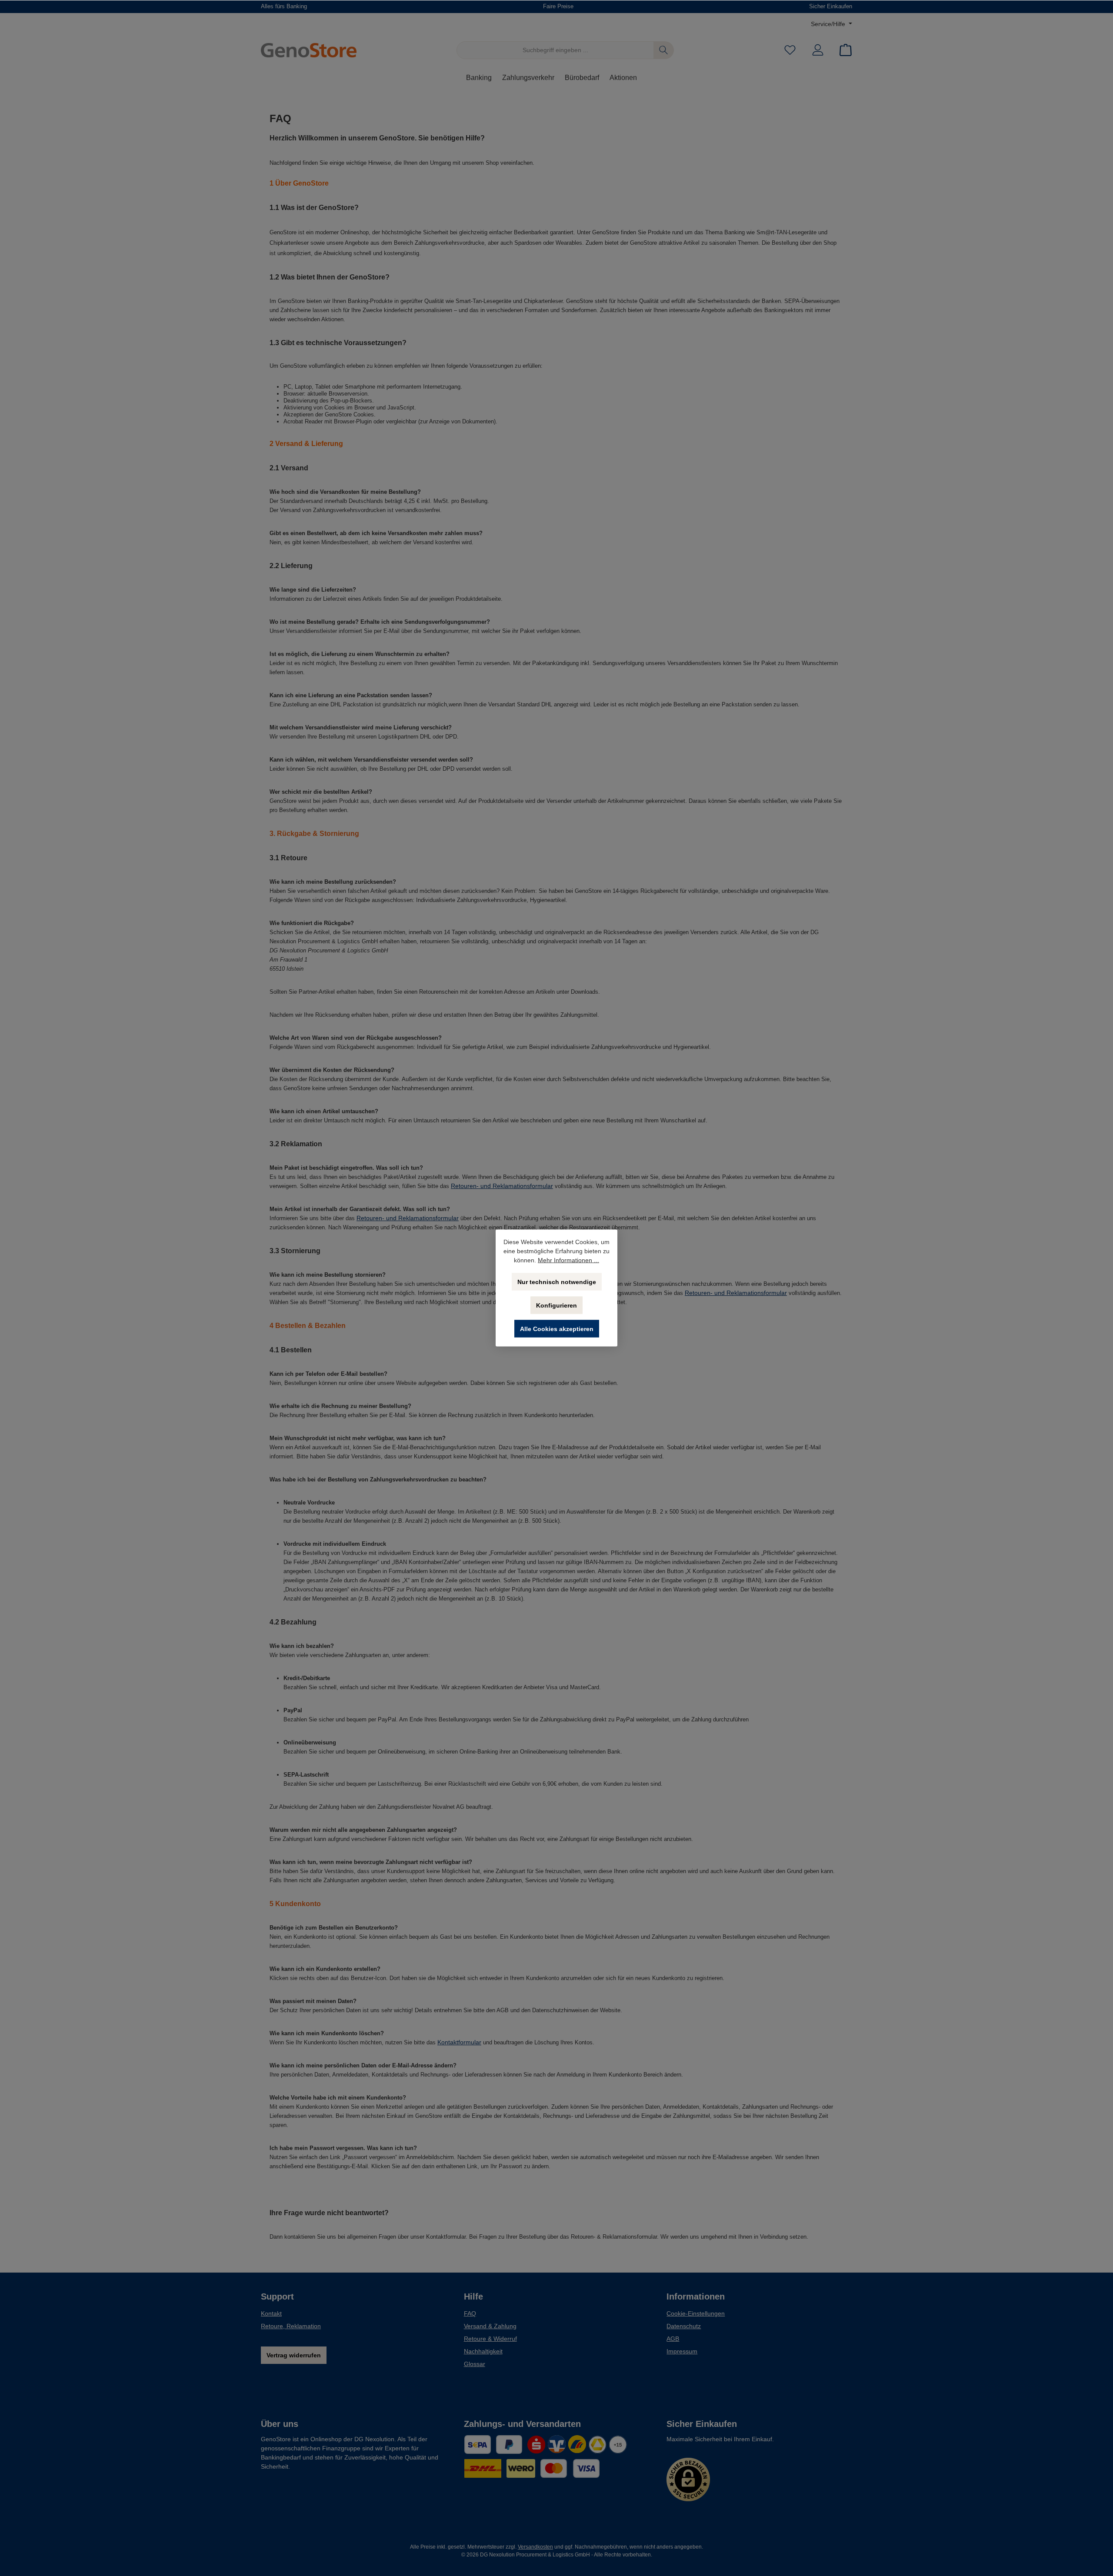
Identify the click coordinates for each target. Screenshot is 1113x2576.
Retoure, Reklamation (291, 2326)
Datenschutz (684, 2326)
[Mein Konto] (818, 50)
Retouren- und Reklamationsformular (502, 1186)
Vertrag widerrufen (294, 2355)
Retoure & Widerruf (490, 2339)
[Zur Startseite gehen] (309, 50)
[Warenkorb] (843, 50)
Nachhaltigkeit (483, 2351)
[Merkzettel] (790, 50)
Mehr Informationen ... (568, 1260)
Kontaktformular (459, 2042)
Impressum (682, 2351)
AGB (673, 2339)
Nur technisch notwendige (557, 1282)
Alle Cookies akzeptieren (557, 1329)
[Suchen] (664, 50)
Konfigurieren (556, 1305)
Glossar (475, 2364)
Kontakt (271, 2313)
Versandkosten (535, 2547)
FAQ (470, 2313)
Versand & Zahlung (490, 2326)
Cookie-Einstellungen (696, 2313)
